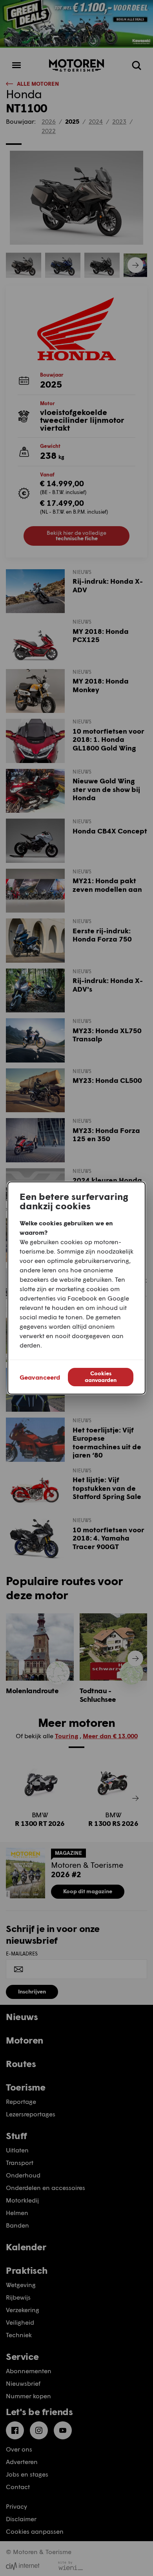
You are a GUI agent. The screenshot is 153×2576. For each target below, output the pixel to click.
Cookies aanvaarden (101, 1376)
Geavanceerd (40, 1377)
